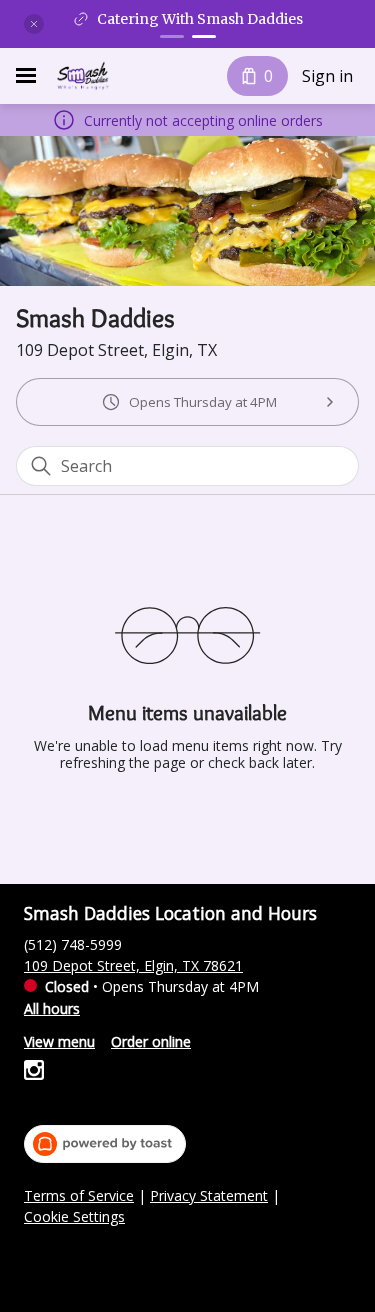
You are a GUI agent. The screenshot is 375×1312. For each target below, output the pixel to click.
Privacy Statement (209, 1196)
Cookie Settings (74, 1217)
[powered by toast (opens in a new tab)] (105, 1144)
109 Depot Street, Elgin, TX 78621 (133, 965)
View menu (59, 1041)
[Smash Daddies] (82, 76)
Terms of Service (79, 1196)
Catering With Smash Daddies (200, 19)
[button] (34, 24)
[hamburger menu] (26, 76)
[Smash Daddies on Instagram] (34, 1072)
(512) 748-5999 (73, 944)
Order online (151, 1041)
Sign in (327, 76)
